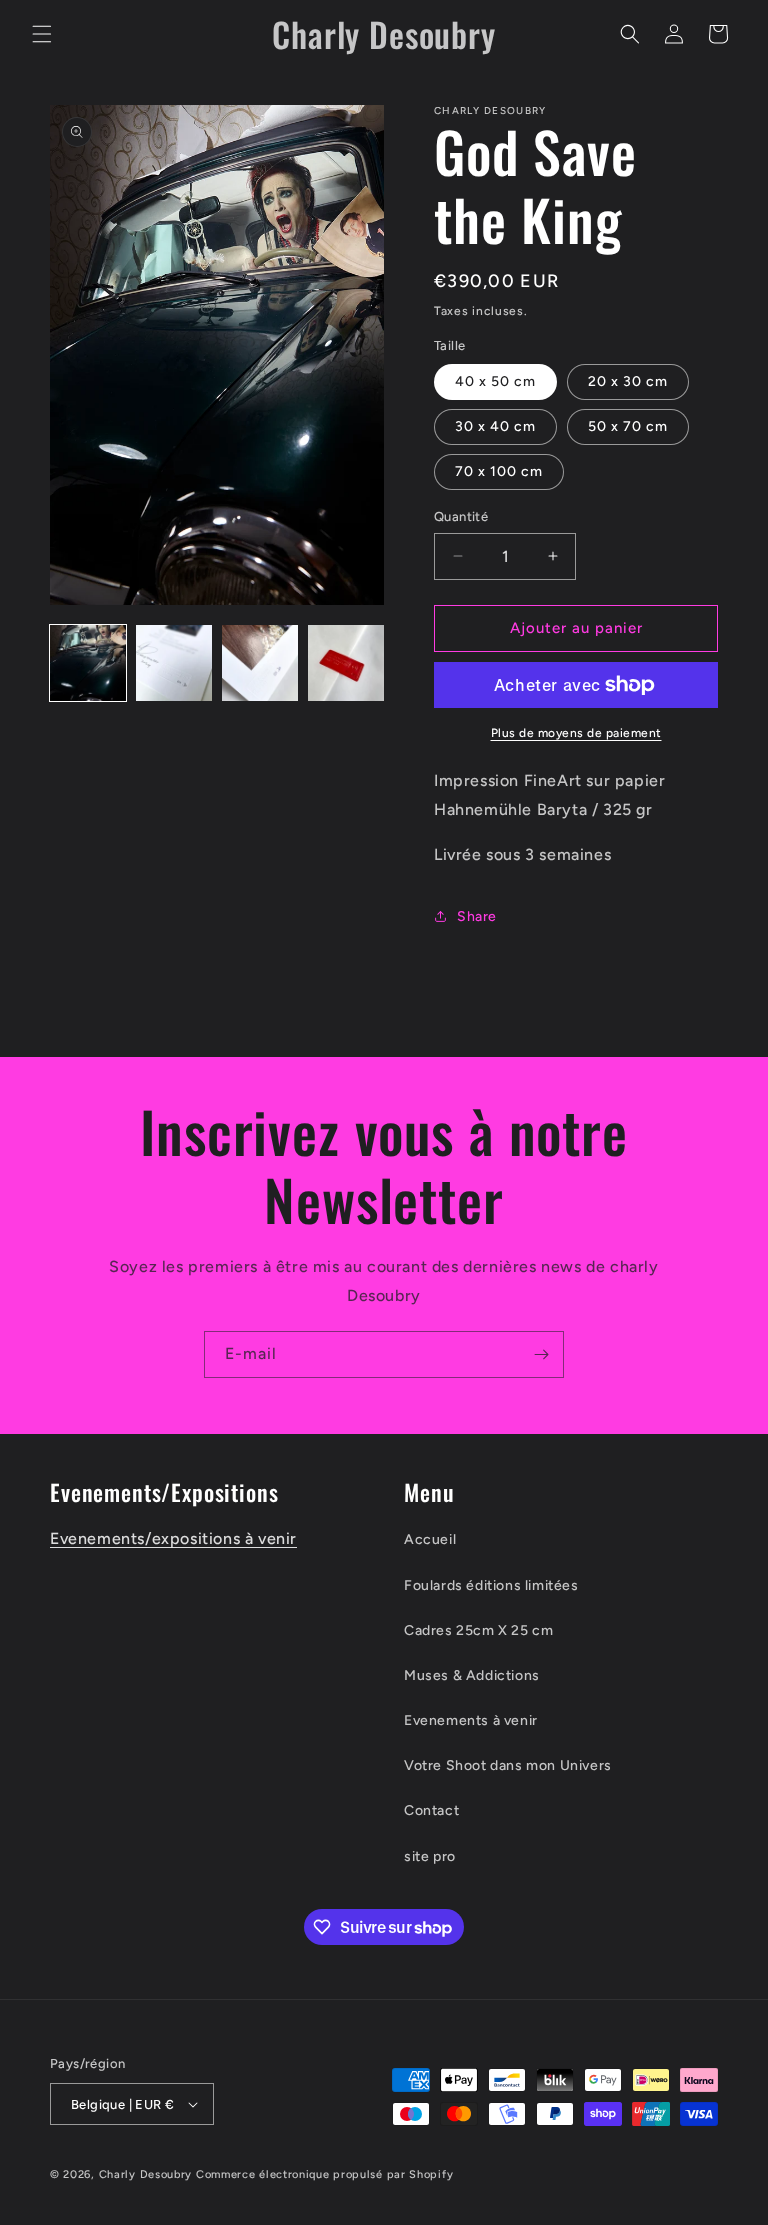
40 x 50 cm (495, 381)
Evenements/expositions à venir (173, 1538)
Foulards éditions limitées (491, 1585)
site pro (430, 1856)
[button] (42, 34)
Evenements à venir (471, 1720)
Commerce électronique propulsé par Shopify (324, 2174)
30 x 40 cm (495, 426)
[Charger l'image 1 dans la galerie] (88, 663)
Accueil (430, 1539)
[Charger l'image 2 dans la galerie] (174, 663)
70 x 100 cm (499, 471)
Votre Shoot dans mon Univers (508, 1765)
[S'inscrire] (541, 1354)
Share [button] (477, 916)
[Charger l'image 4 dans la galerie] (346, 663)
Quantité (461, 516)
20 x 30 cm (628, 381)
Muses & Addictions (472, 1675)
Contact (431, 1810)
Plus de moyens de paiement (576, 733)
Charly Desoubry (146, 2174)
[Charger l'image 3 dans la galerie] (260, 663)
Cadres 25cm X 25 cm (478, 1630)
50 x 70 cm (628, 426)
